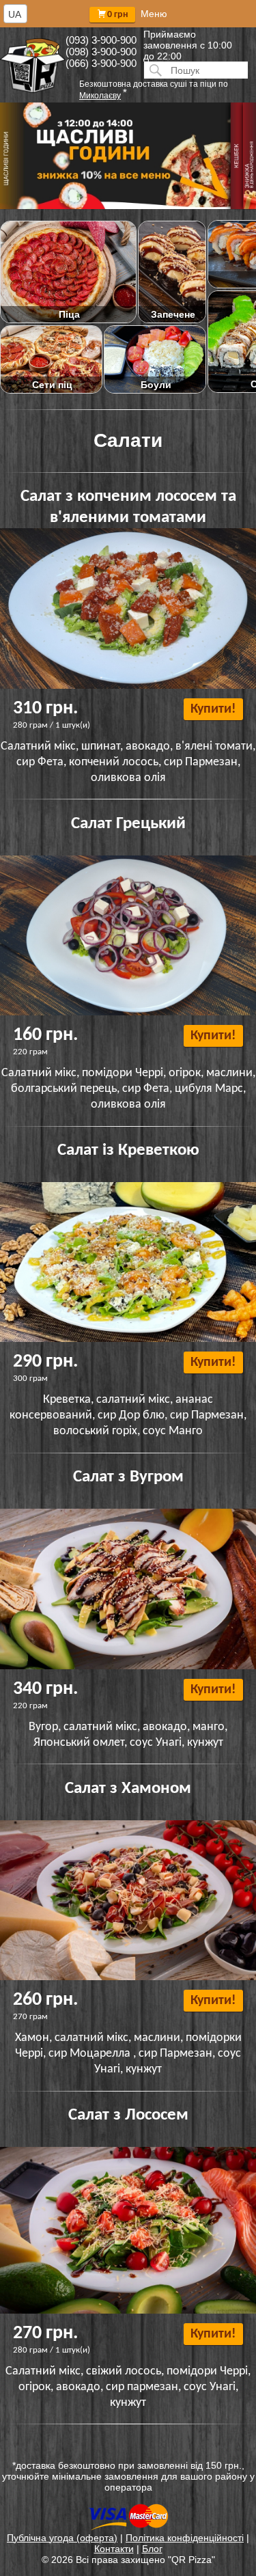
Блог (152, 2549)
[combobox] (15, 14)
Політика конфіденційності (185, 2538)
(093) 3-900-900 (101, 40)
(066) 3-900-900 (101, 63)
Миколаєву (100, 96)
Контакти (114, 2549)
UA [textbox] (15, 14)
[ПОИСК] (154, 70)
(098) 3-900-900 (101, 52)
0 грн (118, 15)
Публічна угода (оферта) (62, 2538)
